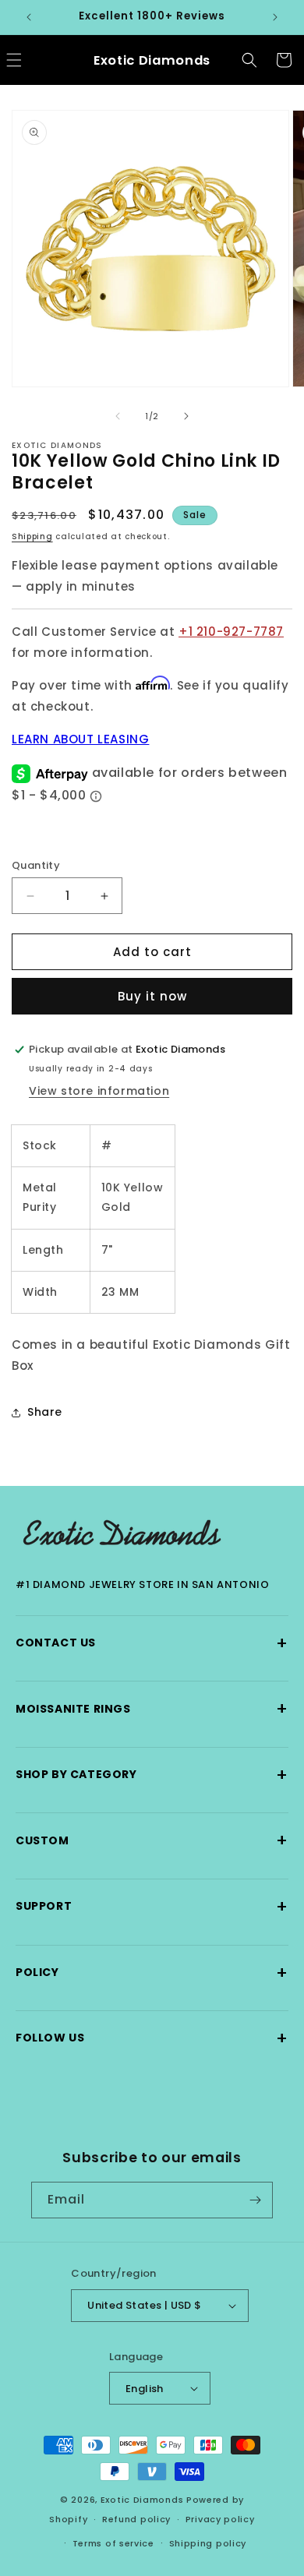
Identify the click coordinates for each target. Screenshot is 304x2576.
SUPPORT (152, 1906)
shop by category (152, 1775)
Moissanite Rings (152, 1708)
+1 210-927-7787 (231, 632)
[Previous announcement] (29, 17)
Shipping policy (208, 2543)
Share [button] (45, 1412)
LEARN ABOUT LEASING (80, 739)
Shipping (32, 536)
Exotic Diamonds (142, 2500)
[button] (249, 60)
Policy (152, 1973)
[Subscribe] (255, 2200)
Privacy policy (220, 2519)
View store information (99, 1091)
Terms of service (113, 2543)
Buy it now (152, 996)
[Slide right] (186, 416)
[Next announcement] (275, 17)
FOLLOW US (152, 2038)
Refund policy (136, 2519)
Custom (152, 1840)
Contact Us (152, 1643)
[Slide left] (118, 416)
